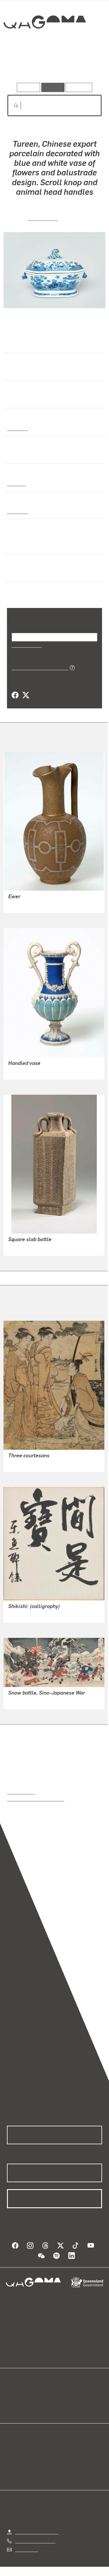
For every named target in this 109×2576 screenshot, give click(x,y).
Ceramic (16, 483)
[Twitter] (26, 695)
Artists (53, 66)
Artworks (21, 66)
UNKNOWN (43, 218)
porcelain (17, 511)
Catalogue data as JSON (38, 667)
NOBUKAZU (20, 1701)
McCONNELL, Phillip (29, 1247)
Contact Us (26, 2549)
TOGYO (16, 1614)
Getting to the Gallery (37, 2532)
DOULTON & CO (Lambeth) (36, 904)
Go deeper (86, 66)
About (63, 2401)
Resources (79, 87)
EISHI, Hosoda (23, 1464)
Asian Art (17, 428)
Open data (17, 2394)
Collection (44, 43)
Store (12, 2408)
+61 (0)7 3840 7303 (35, 2541)
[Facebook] (15, 695)
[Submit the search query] (11, 106)
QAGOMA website (25, 2401)
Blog (62, 2394)
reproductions (21, 1792)
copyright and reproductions (36, 1799)
